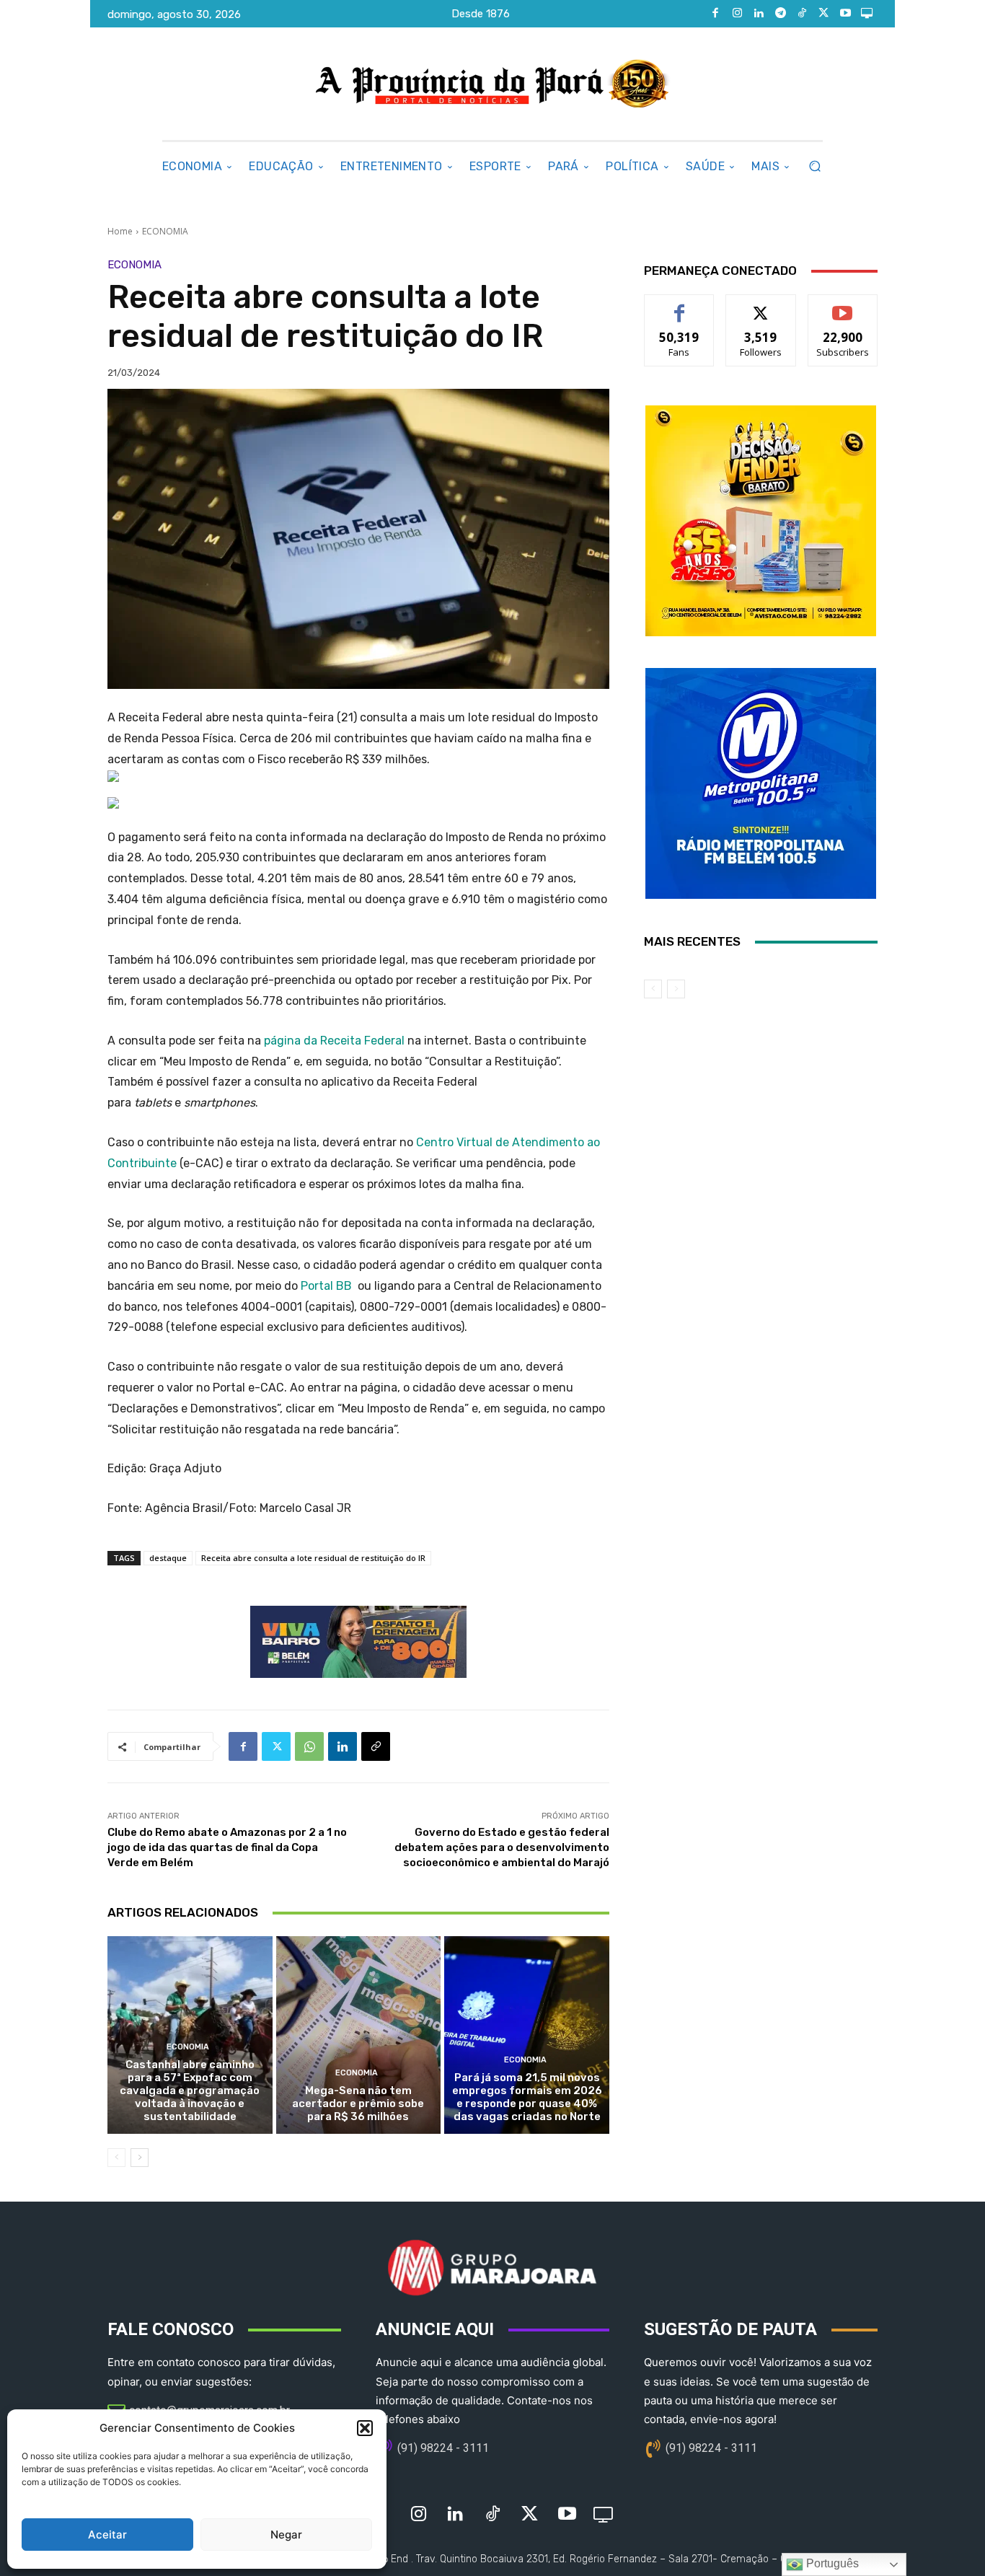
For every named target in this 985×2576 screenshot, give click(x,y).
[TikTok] (802, 14)
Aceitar (107, 2535)
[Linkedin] (759, 14)
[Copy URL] (376, 1746)
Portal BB (326, 1286)
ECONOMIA (165, 231)
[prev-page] (116, 2158)
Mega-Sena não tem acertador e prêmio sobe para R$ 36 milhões (358, 2104)
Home (120, 231)
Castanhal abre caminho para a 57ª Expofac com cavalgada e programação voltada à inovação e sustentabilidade (190, 2091)
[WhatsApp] (309, 1746)
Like (680, 305)
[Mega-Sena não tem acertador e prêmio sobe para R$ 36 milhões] (359, 2035)
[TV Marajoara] (867, 14)
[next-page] (140, 2158)
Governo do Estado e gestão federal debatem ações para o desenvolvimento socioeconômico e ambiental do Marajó (502, 1847)
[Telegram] (780, 14)
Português (831, 2563)
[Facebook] (715, 14)
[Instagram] (737, 14)
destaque (168, 1558)
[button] (365, 2428)
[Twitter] (823, 14)
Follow (761, 305)
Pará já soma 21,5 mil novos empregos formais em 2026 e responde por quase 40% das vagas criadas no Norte (527, 2097)
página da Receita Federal (334, 1041)
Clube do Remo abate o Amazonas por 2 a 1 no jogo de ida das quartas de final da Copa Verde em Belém (227, 1847)
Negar (286, 2535)
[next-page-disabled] (676, 989)
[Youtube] (845, 14)
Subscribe (843, 305)
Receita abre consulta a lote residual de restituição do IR (313, 1558)
